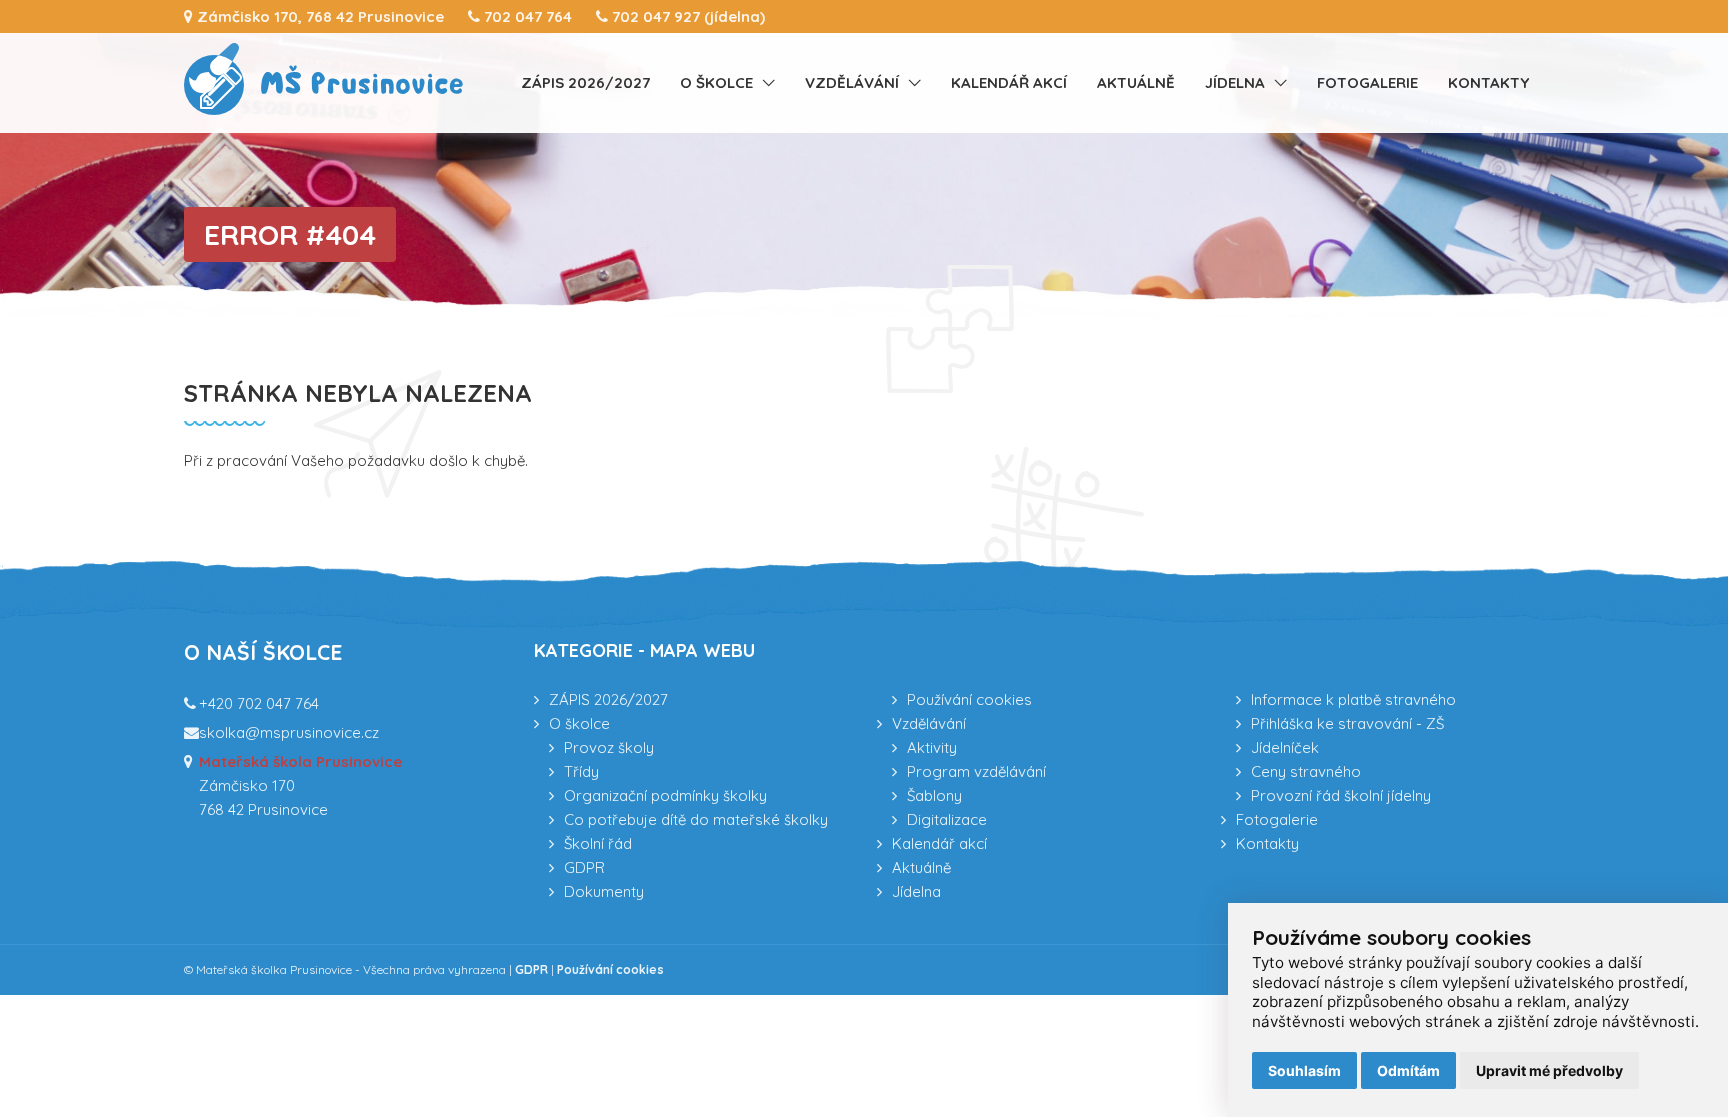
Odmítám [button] (1408, 1070)
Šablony (934, 795)
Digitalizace (947, 819)
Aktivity (932, 747)
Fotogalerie (1367, 82)
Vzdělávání (852, 82)
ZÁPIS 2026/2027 (585, 82)
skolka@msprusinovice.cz (289, 732)
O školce (716, 82)
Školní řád (598, 843)
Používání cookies (969, 699)
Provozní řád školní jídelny (1341, 795)
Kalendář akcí (1009, 82)
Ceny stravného (1306, 771)
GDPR (584, 867)
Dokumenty (604, 891)
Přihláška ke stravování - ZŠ (1347, 723)
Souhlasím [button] (1304, 1070)
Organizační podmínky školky (665, 795)
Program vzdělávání (976, 771)
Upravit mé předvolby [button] (1549, 1070)
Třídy (581, 771)
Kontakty (1488, 82)
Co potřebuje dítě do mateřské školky (696, 819)
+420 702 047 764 (259, 703)
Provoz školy (609, 747)
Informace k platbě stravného (1353, 699)
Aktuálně (1136, 82)
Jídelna (1235, 82)
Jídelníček (1285, 747)
